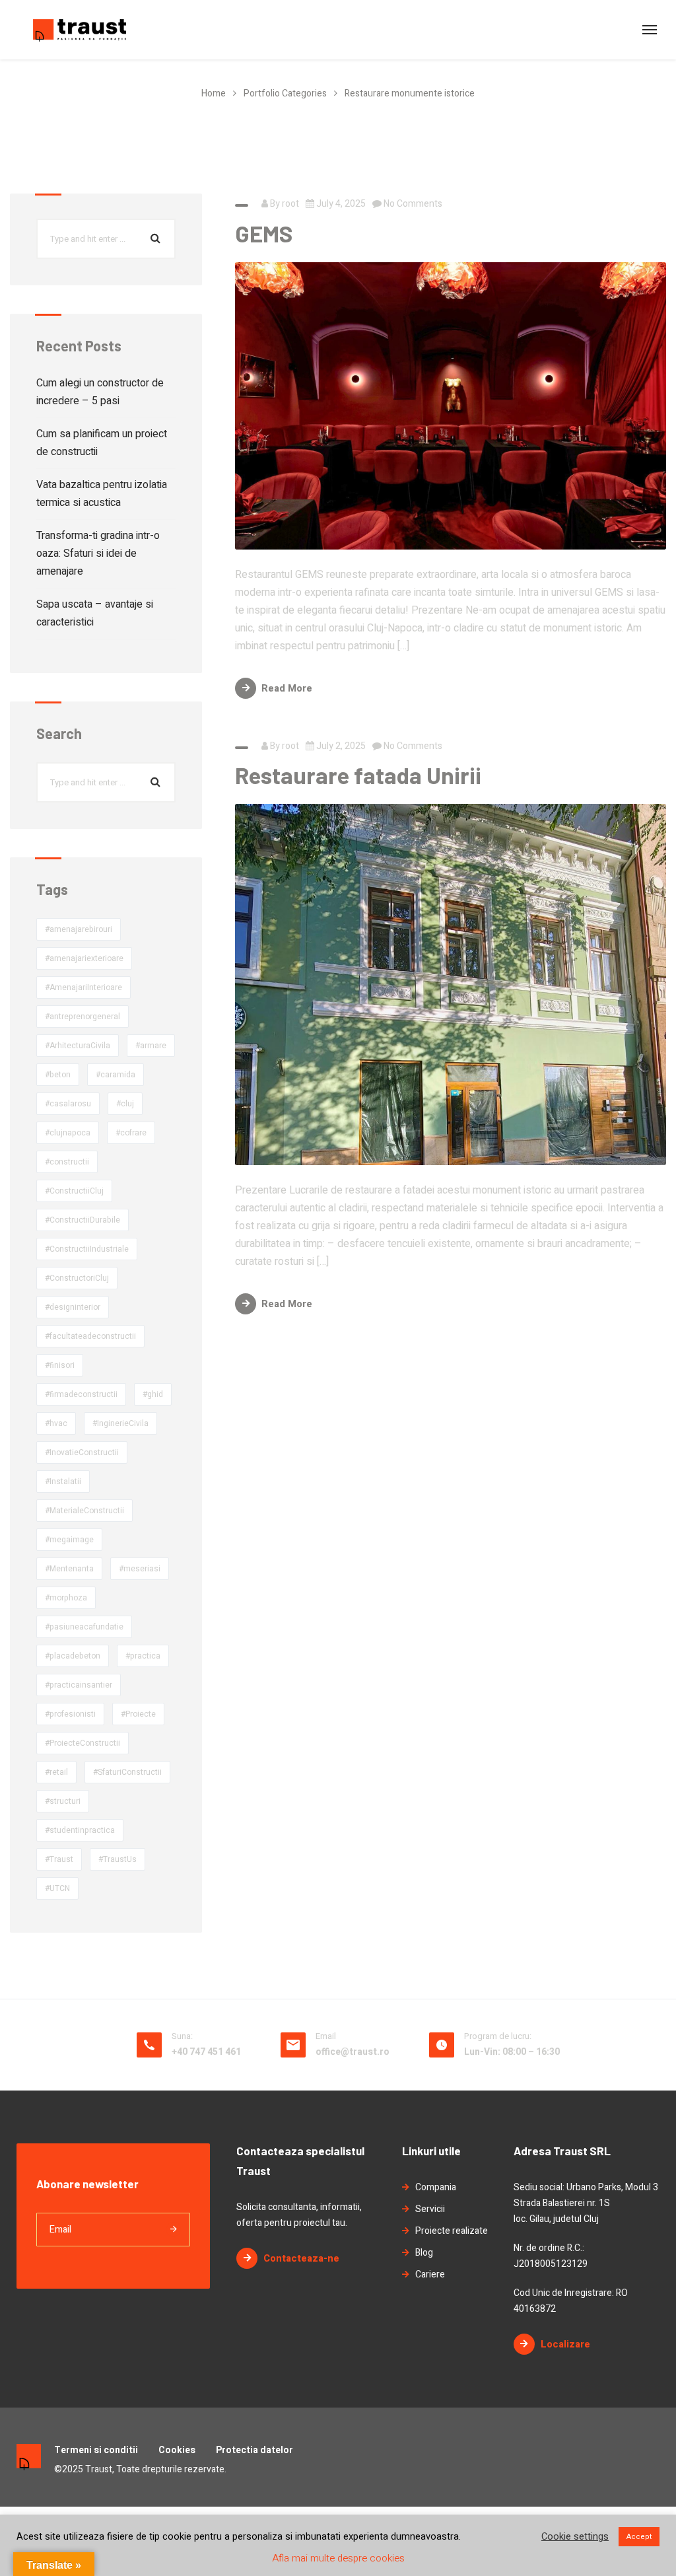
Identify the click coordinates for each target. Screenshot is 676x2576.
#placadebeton (73, 1656)
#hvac (56, 1423)
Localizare (565, 2344)
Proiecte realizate (452, 2231)
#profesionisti (70, 1714)
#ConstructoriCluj (77, 1278)
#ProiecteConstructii (83, 1743)
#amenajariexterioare (84, 958)
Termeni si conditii (96, 2450)
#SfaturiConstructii (127, 1772)
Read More (287, 688)
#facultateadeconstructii (90, 1336)
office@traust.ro (353, 2052)
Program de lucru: (498, 2036)
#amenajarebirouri (79, 929)
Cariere (430, 2274)
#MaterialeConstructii (84, 1511)
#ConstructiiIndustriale (87, 1249)
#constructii (67, 1162)
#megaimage (69, 1540)
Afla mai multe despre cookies (338, 2558)
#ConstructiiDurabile (83, 1220)
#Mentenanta (69, 1569)
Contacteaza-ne (301, 2258)
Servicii (430, 2209)
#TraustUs (118, 1859)
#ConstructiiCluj (74, 1191)
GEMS (264, 233)
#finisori (60, 1365)
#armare (151, 1046)
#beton (58, 1075)
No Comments (412, 204)
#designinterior (73, 1307)
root (290, 204)
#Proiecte (138, 1714)
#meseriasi (140, 1569)
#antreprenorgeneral (83, 1017)
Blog (424, 2253)
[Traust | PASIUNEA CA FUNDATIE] (80, 30)
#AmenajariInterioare (84, 987)
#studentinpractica (80, 1830)
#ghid (153, 1394)
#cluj (125, 1104)
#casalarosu (68, 1104)
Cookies (177, 2450)
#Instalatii (63, 1482)
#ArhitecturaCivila (78, 1046)
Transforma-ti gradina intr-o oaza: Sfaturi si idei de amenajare (98, 554)
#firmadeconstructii (81, 1394)
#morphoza (66, 1598)
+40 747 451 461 (206, 2052)
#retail (56, 1772)
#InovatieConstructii (82, 1452)
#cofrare (131, 1133)
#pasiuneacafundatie (84, 1627)
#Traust (59, 1859)
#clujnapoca (68, 1133)
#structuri (63, 1801)
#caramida (116, 1075)
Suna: (182, 2036)
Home (214, 93)
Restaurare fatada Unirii (358, 775)
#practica (143, 1656)
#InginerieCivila (120, 1423)
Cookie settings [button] (575, 2537)
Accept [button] (639, 2537)
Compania (436, 2187)
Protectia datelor (254, 2450)
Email (326, 2036)
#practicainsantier (79, 1685)
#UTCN (57, 1888)
